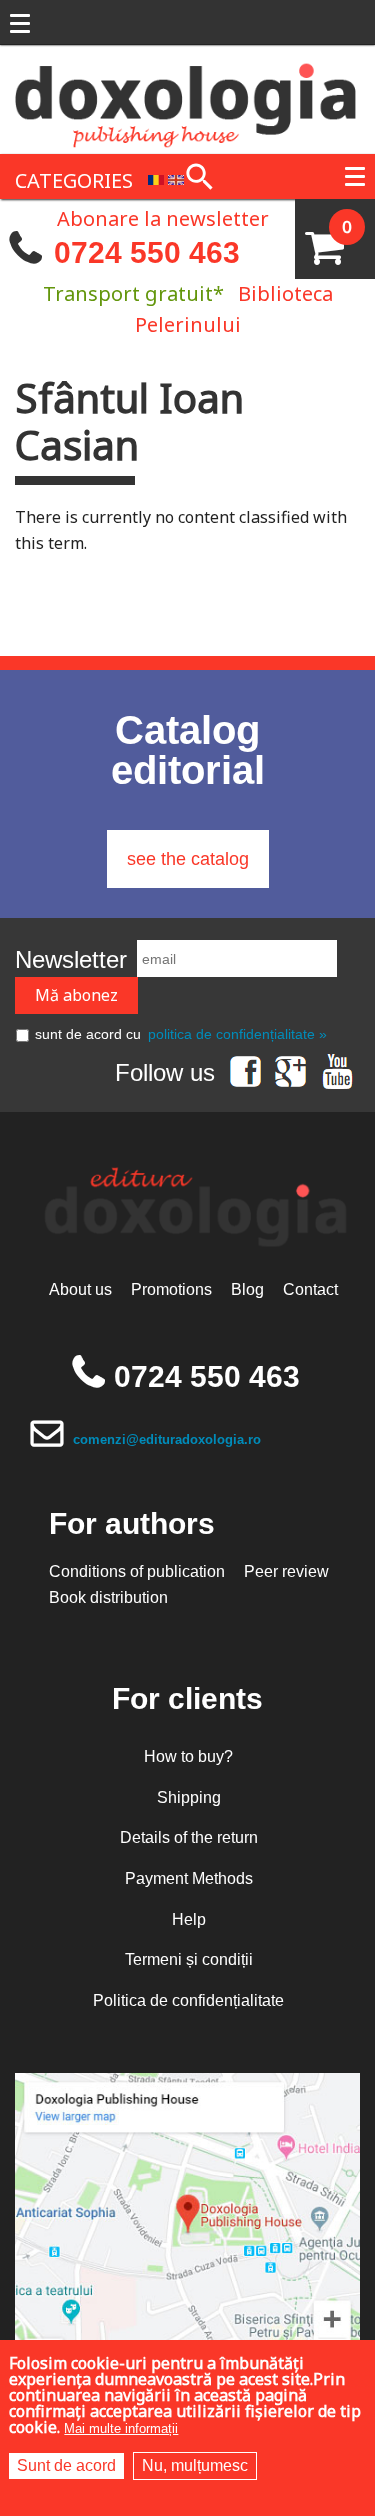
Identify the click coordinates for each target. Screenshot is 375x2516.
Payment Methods (189, 1878)
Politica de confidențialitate (188, 2000)
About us (80, 1289)
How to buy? (188, 1756)
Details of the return (189, 1837)
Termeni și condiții (189, 1959)
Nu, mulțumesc (195, 2465)
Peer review (286, 1571)
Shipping (189, 1797)
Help (189, 1919)
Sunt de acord (66, 2465)
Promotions (171, 1289)
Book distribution (108, 1597)
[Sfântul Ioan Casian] (156, 178)
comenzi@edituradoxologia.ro (167, 1439)
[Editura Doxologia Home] (187, 98)
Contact (310, 1289)
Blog (247, 1289)
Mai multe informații (121, 2428)
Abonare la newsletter (163, 217)
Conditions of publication (137, 1571)
